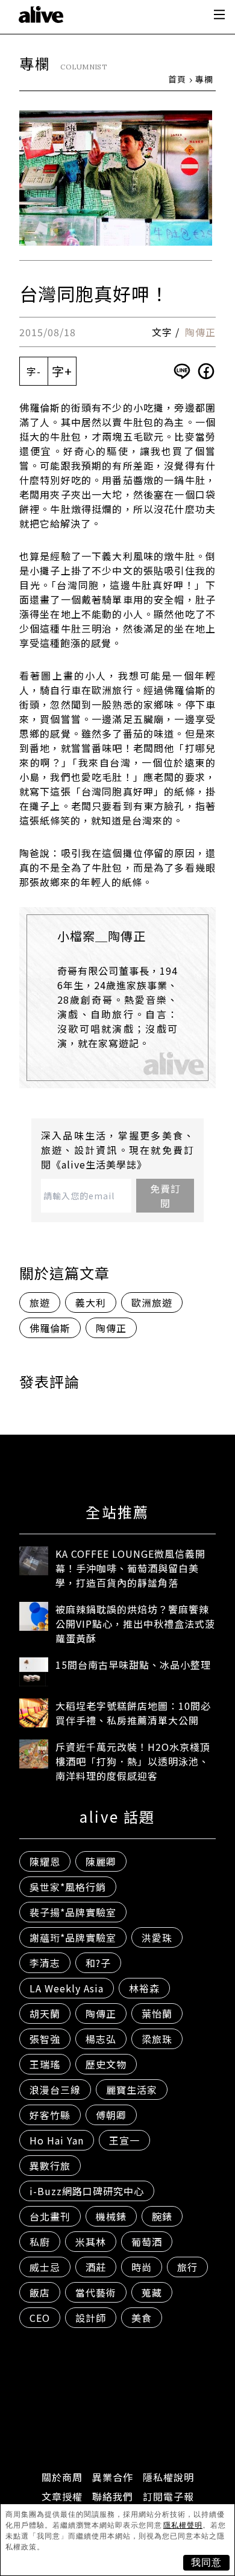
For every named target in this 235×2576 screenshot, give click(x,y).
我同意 (206, 2562)
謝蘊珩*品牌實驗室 (73, 1937)
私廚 (40, 2242)
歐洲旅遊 (152, 1302)
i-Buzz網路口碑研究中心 (87, 2191)
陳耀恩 (45, 1861)
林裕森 (144, 1988)
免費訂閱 (165, 1196)
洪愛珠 (157, 1937)
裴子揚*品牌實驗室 (73, 1912)
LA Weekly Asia (67, 1988)
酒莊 (96, 2267)
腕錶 (162, 2216)
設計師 (91, 2318)
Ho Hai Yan (57, 2140)
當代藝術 (96, 2292)
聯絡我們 (113, 2496)
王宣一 (124, 2140)
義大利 (91, 1302)
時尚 (142, 2267)
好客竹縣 (50, 2115)
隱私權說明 (168, 2477)
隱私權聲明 (183, 2525)
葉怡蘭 (157, 2013)
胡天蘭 (45, 2013)
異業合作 (113, 2477)
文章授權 (62, 2496)
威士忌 (45, 2267)
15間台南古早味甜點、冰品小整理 (133, 1665)
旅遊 (40, 1302)
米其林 (91, 2242)
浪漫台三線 (55, 2090)
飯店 (40, 2292)
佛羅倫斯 (50, 1328)
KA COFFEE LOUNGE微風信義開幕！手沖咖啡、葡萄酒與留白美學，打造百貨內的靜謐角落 (130, 1568)
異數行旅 (50, 2166)
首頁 (177, 79)
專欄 (204, 79)
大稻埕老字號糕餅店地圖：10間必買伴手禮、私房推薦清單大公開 (133, 1713)
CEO (40, 2318)
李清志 (45, 1963)
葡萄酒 (147, 2242)
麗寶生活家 (132, 2090)
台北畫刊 (50, 2216)
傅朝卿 (111, 2115)
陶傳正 (200, 332)
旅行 (187, 2267)
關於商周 (62, 2477)
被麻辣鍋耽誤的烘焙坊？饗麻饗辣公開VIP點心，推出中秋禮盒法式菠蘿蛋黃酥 (135, 1624)
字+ (62, 371)
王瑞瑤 (45, 2064)
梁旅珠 (157, 2039)
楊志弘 (101, 2039)
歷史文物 (106, 2064)
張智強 (45, 2039)
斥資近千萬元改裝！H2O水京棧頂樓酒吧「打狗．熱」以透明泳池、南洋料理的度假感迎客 (133, 1761)
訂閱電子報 (168, 2496)
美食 (142, 2318)
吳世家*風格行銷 (68, 1887)
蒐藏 (152, 2292)
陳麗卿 (101, 1861)
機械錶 (111, 2216)
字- (34, 371)
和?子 (98, 1963)
